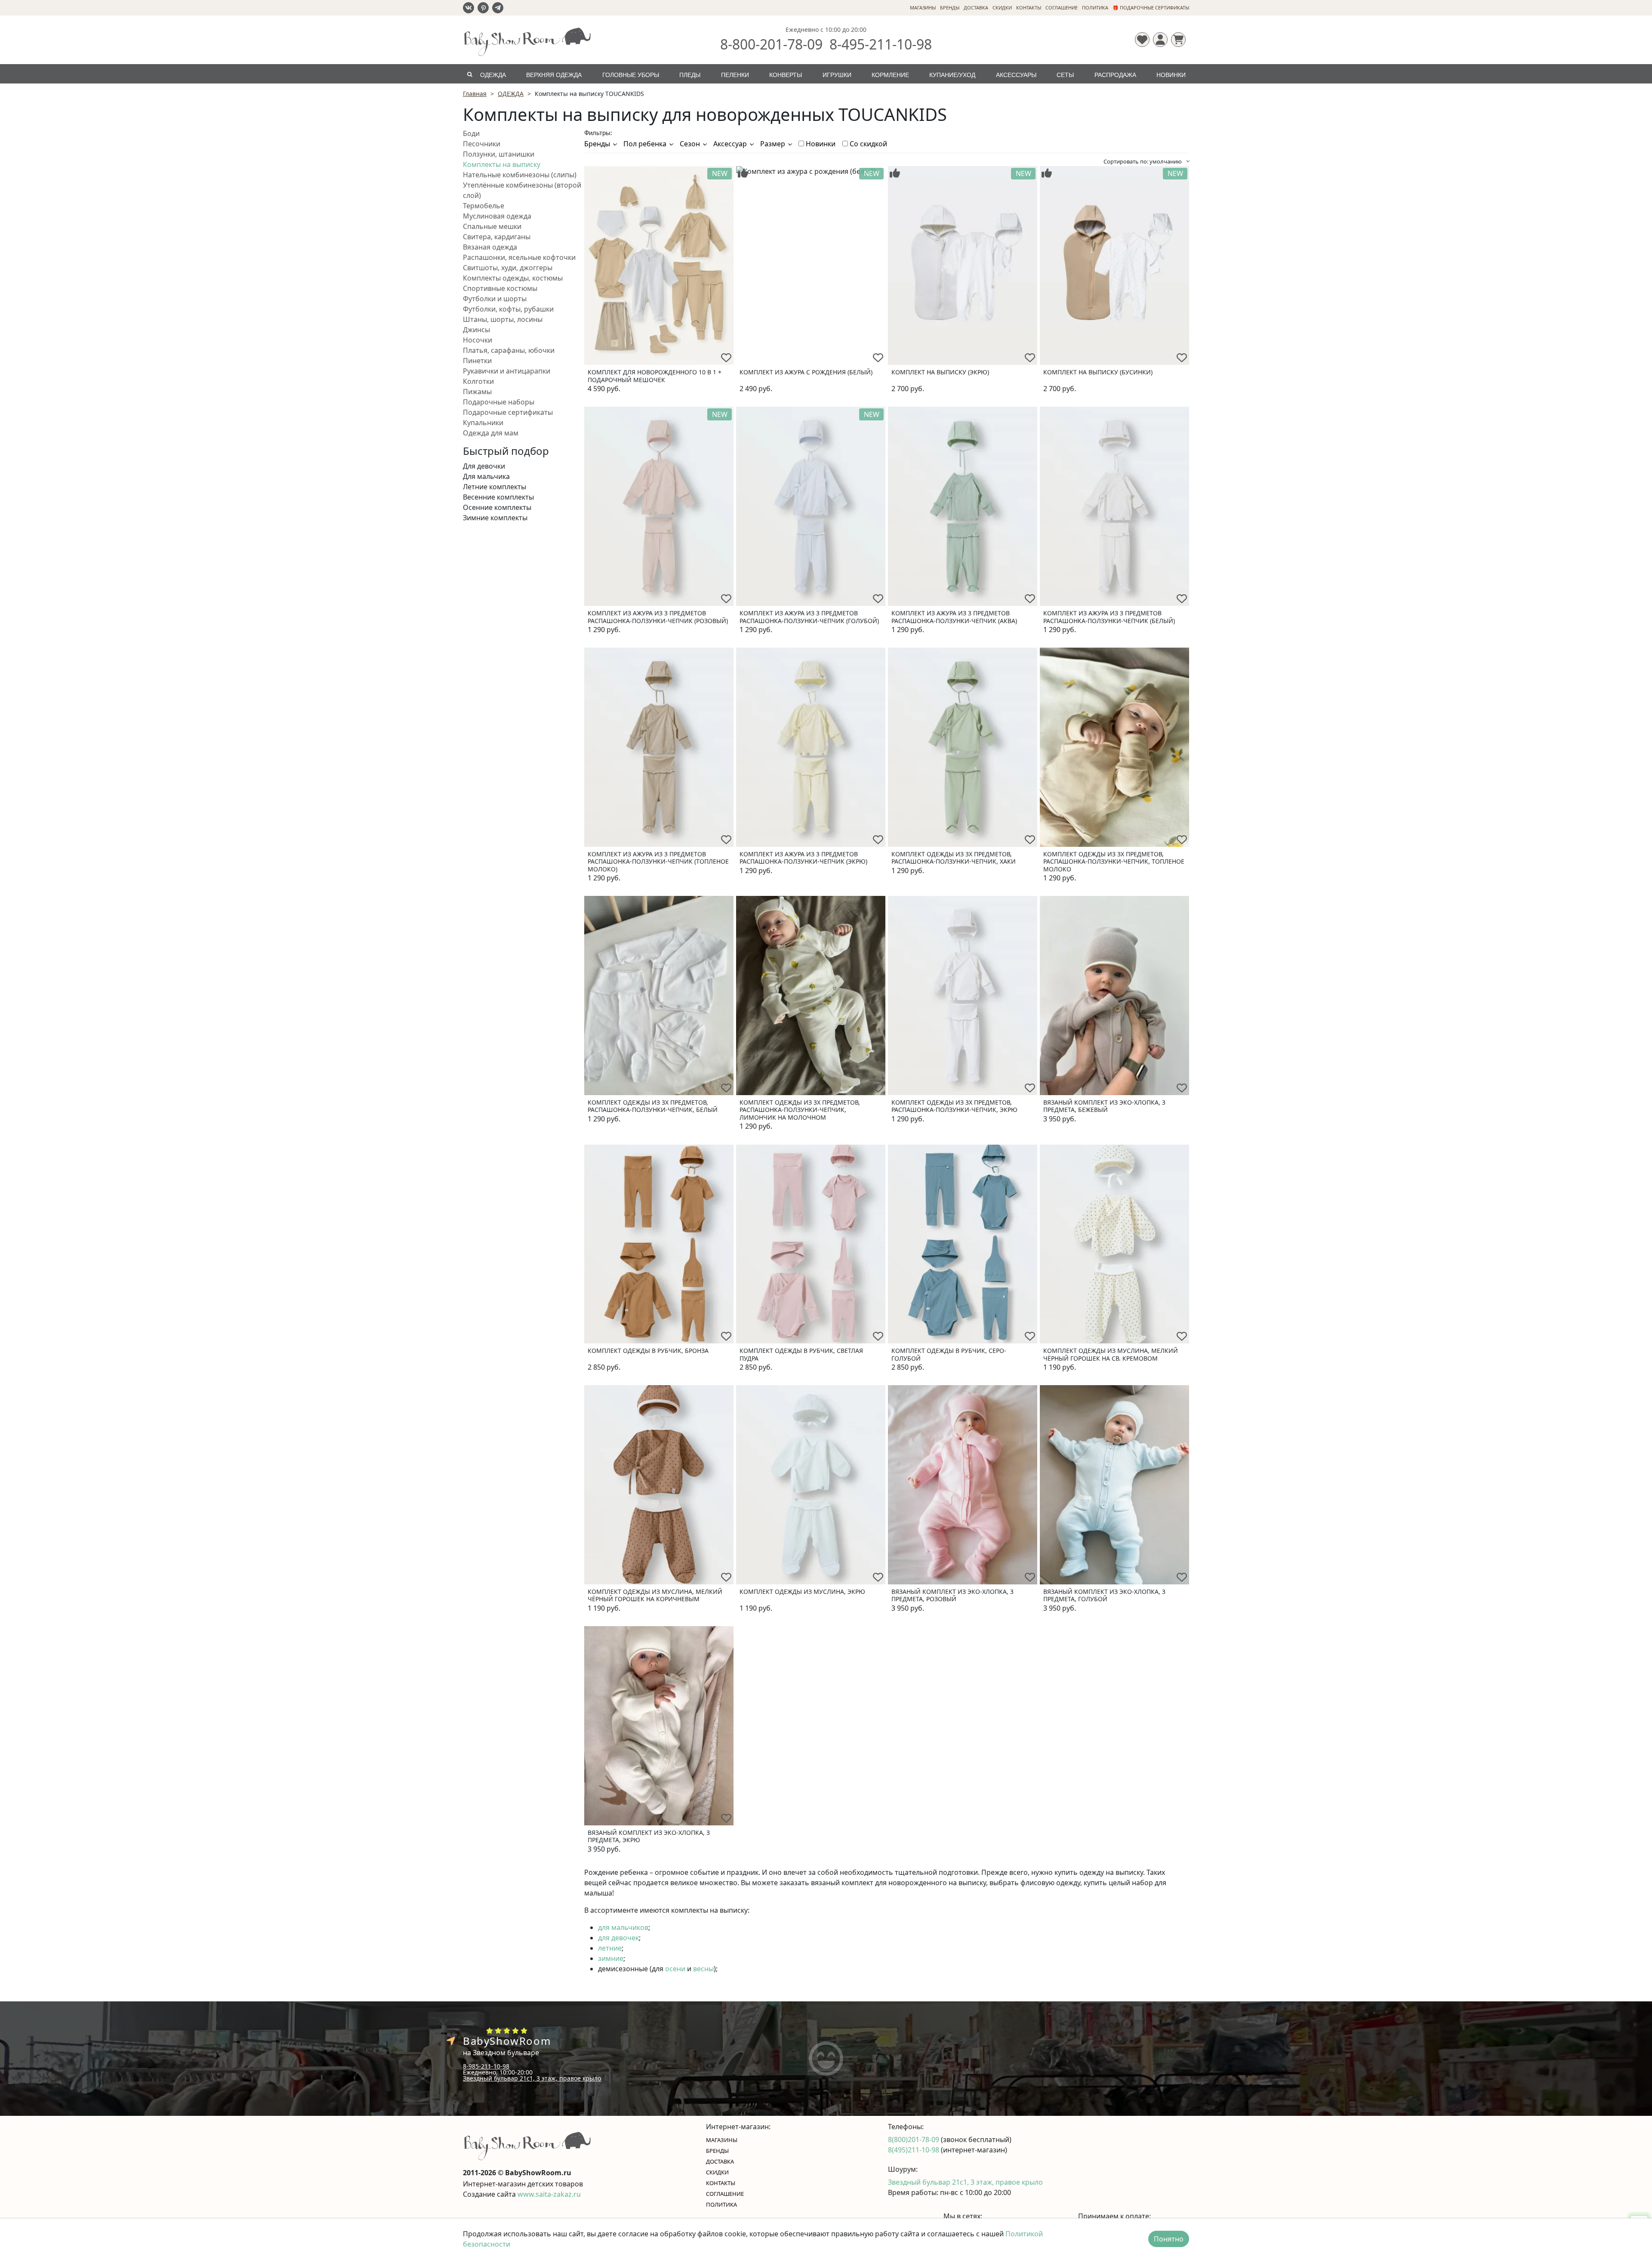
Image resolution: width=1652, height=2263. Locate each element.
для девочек (618, 1938)
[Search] (470, 74)
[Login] (1160, 40)
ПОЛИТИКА (1095, 8)
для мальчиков (623, 1927)
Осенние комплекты (497, 507)
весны (703, 1969)
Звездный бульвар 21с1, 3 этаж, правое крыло (532, 2078)
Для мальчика (486, 476)
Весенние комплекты (498, 497)
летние (610, 1948)
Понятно (1169, 2239)
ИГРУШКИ (837, 75)
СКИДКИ (1002, 8)
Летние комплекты (495, 487)
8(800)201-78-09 (914, 2140)
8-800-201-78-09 (771, 44)
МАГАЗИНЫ (923, 8)
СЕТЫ (1065, 75)
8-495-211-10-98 (881, 44)
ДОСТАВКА (976, 8)
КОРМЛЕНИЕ (890, 75)
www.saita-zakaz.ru (549, 2194)
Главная (475, 94)
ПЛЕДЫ (690, 75)
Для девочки (484, 466)
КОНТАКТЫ (1029, 8)
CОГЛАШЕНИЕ (1062, 8)
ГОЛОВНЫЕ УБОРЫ (631, 75)
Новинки (820, 144)
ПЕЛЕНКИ (735, 75)
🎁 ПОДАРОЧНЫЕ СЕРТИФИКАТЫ (1151, 8)
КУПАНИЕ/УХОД (952, 75)
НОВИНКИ (1171, 75)
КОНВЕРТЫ (786, 75)
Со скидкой (868, 144)
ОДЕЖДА (493, 75)
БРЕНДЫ (950, 8)
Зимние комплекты (495, 518)
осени (675, 1969)
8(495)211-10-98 (914, 2150)
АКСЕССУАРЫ (1016, 75)
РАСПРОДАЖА (1115, 75)
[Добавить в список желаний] (726, 358)
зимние (611, 1958)
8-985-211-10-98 (486, 2066)
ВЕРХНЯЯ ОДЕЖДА (554, 75)
